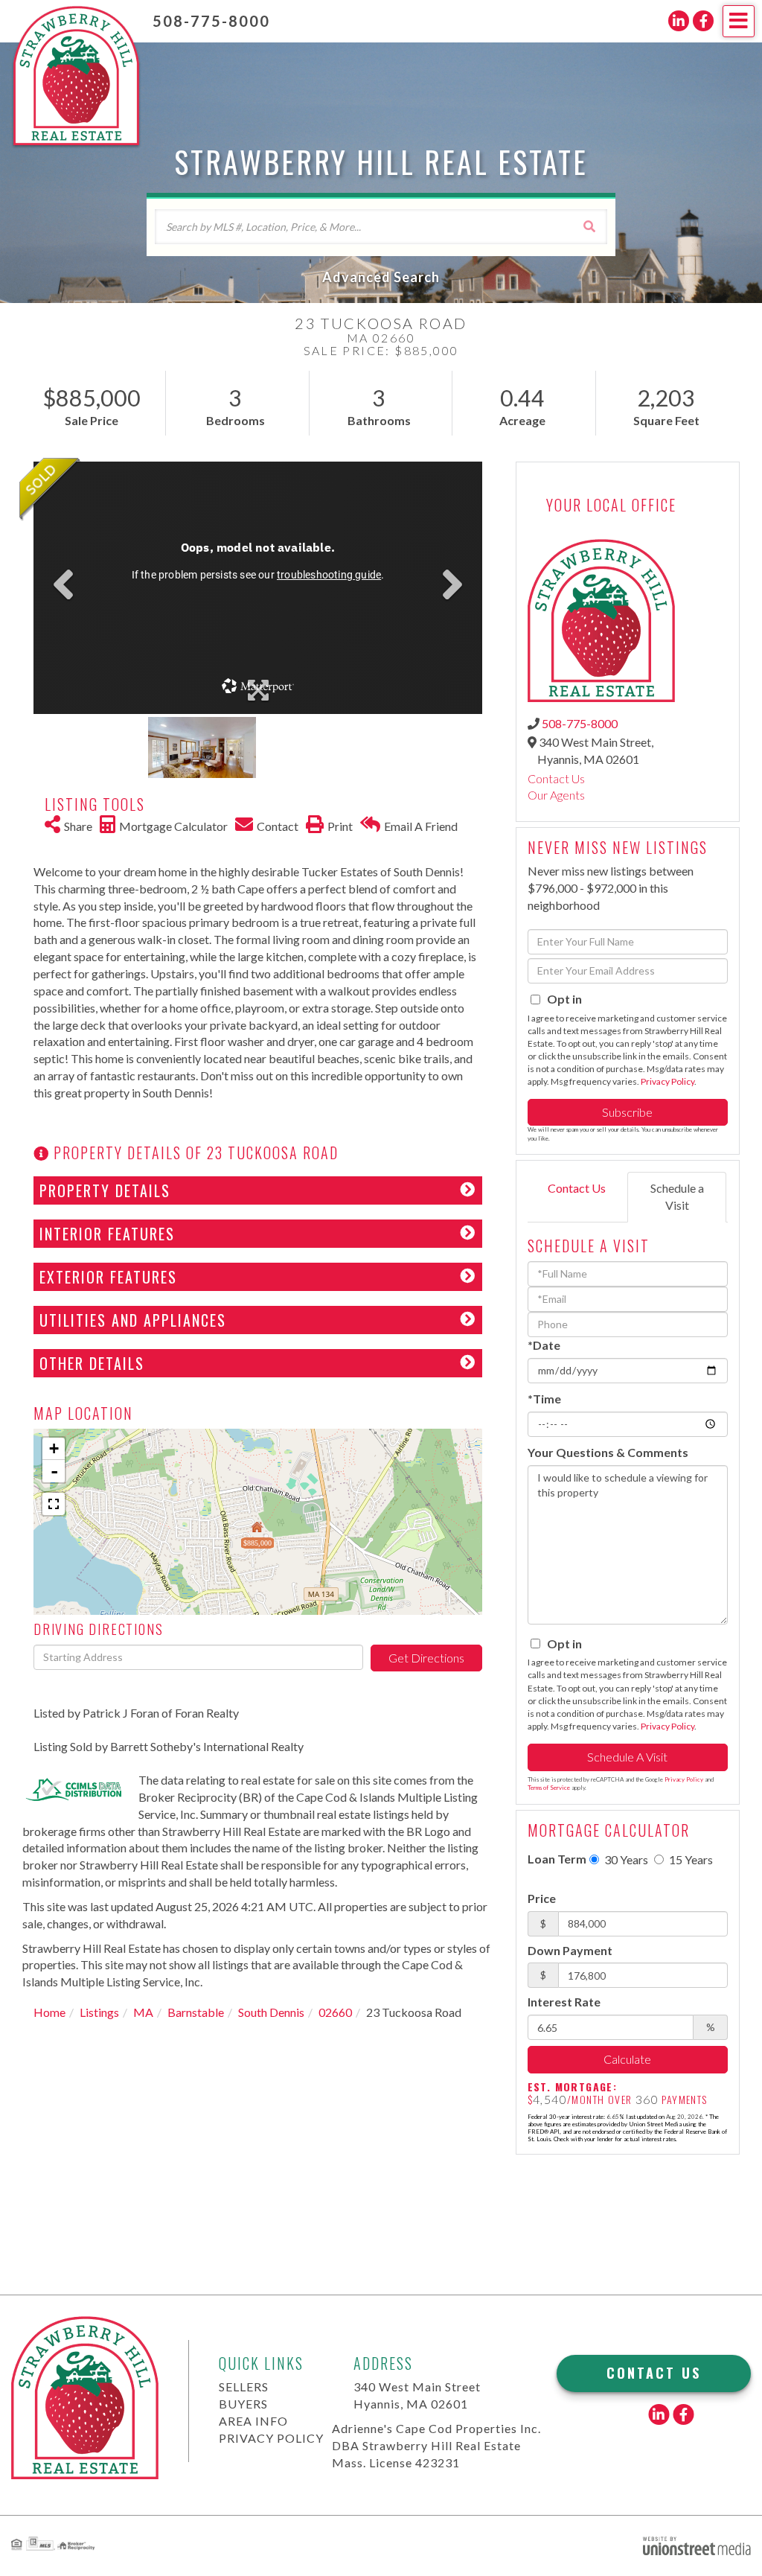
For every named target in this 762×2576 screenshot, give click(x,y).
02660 (335, 2012)
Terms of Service (549, 1788)
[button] (589, 226)
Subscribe (627, 1112)
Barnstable (196, 2012)
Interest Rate (564, 2002)
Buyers (243, 2404)
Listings (99, 2012)
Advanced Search (381, 277)
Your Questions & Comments (608, 1452)
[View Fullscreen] (54, 1504)
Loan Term (557, 1859)
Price (542, 1898)
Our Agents (556, 795)
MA (143, 2012)
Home (49, 2012)
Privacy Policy (667, 1081)
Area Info (253, 2421)
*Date (544, 1345)
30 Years (625, 1859)
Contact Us (556, 778)
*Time (544, 1399)
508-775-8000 (211, 21)
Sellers (244, 2387)
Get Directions (426, 1658)
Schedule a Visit (677, 1196)
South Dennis (271, 2012)
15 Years (690, 1859)
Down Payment (570, 1950)
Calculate (627, 2059)
